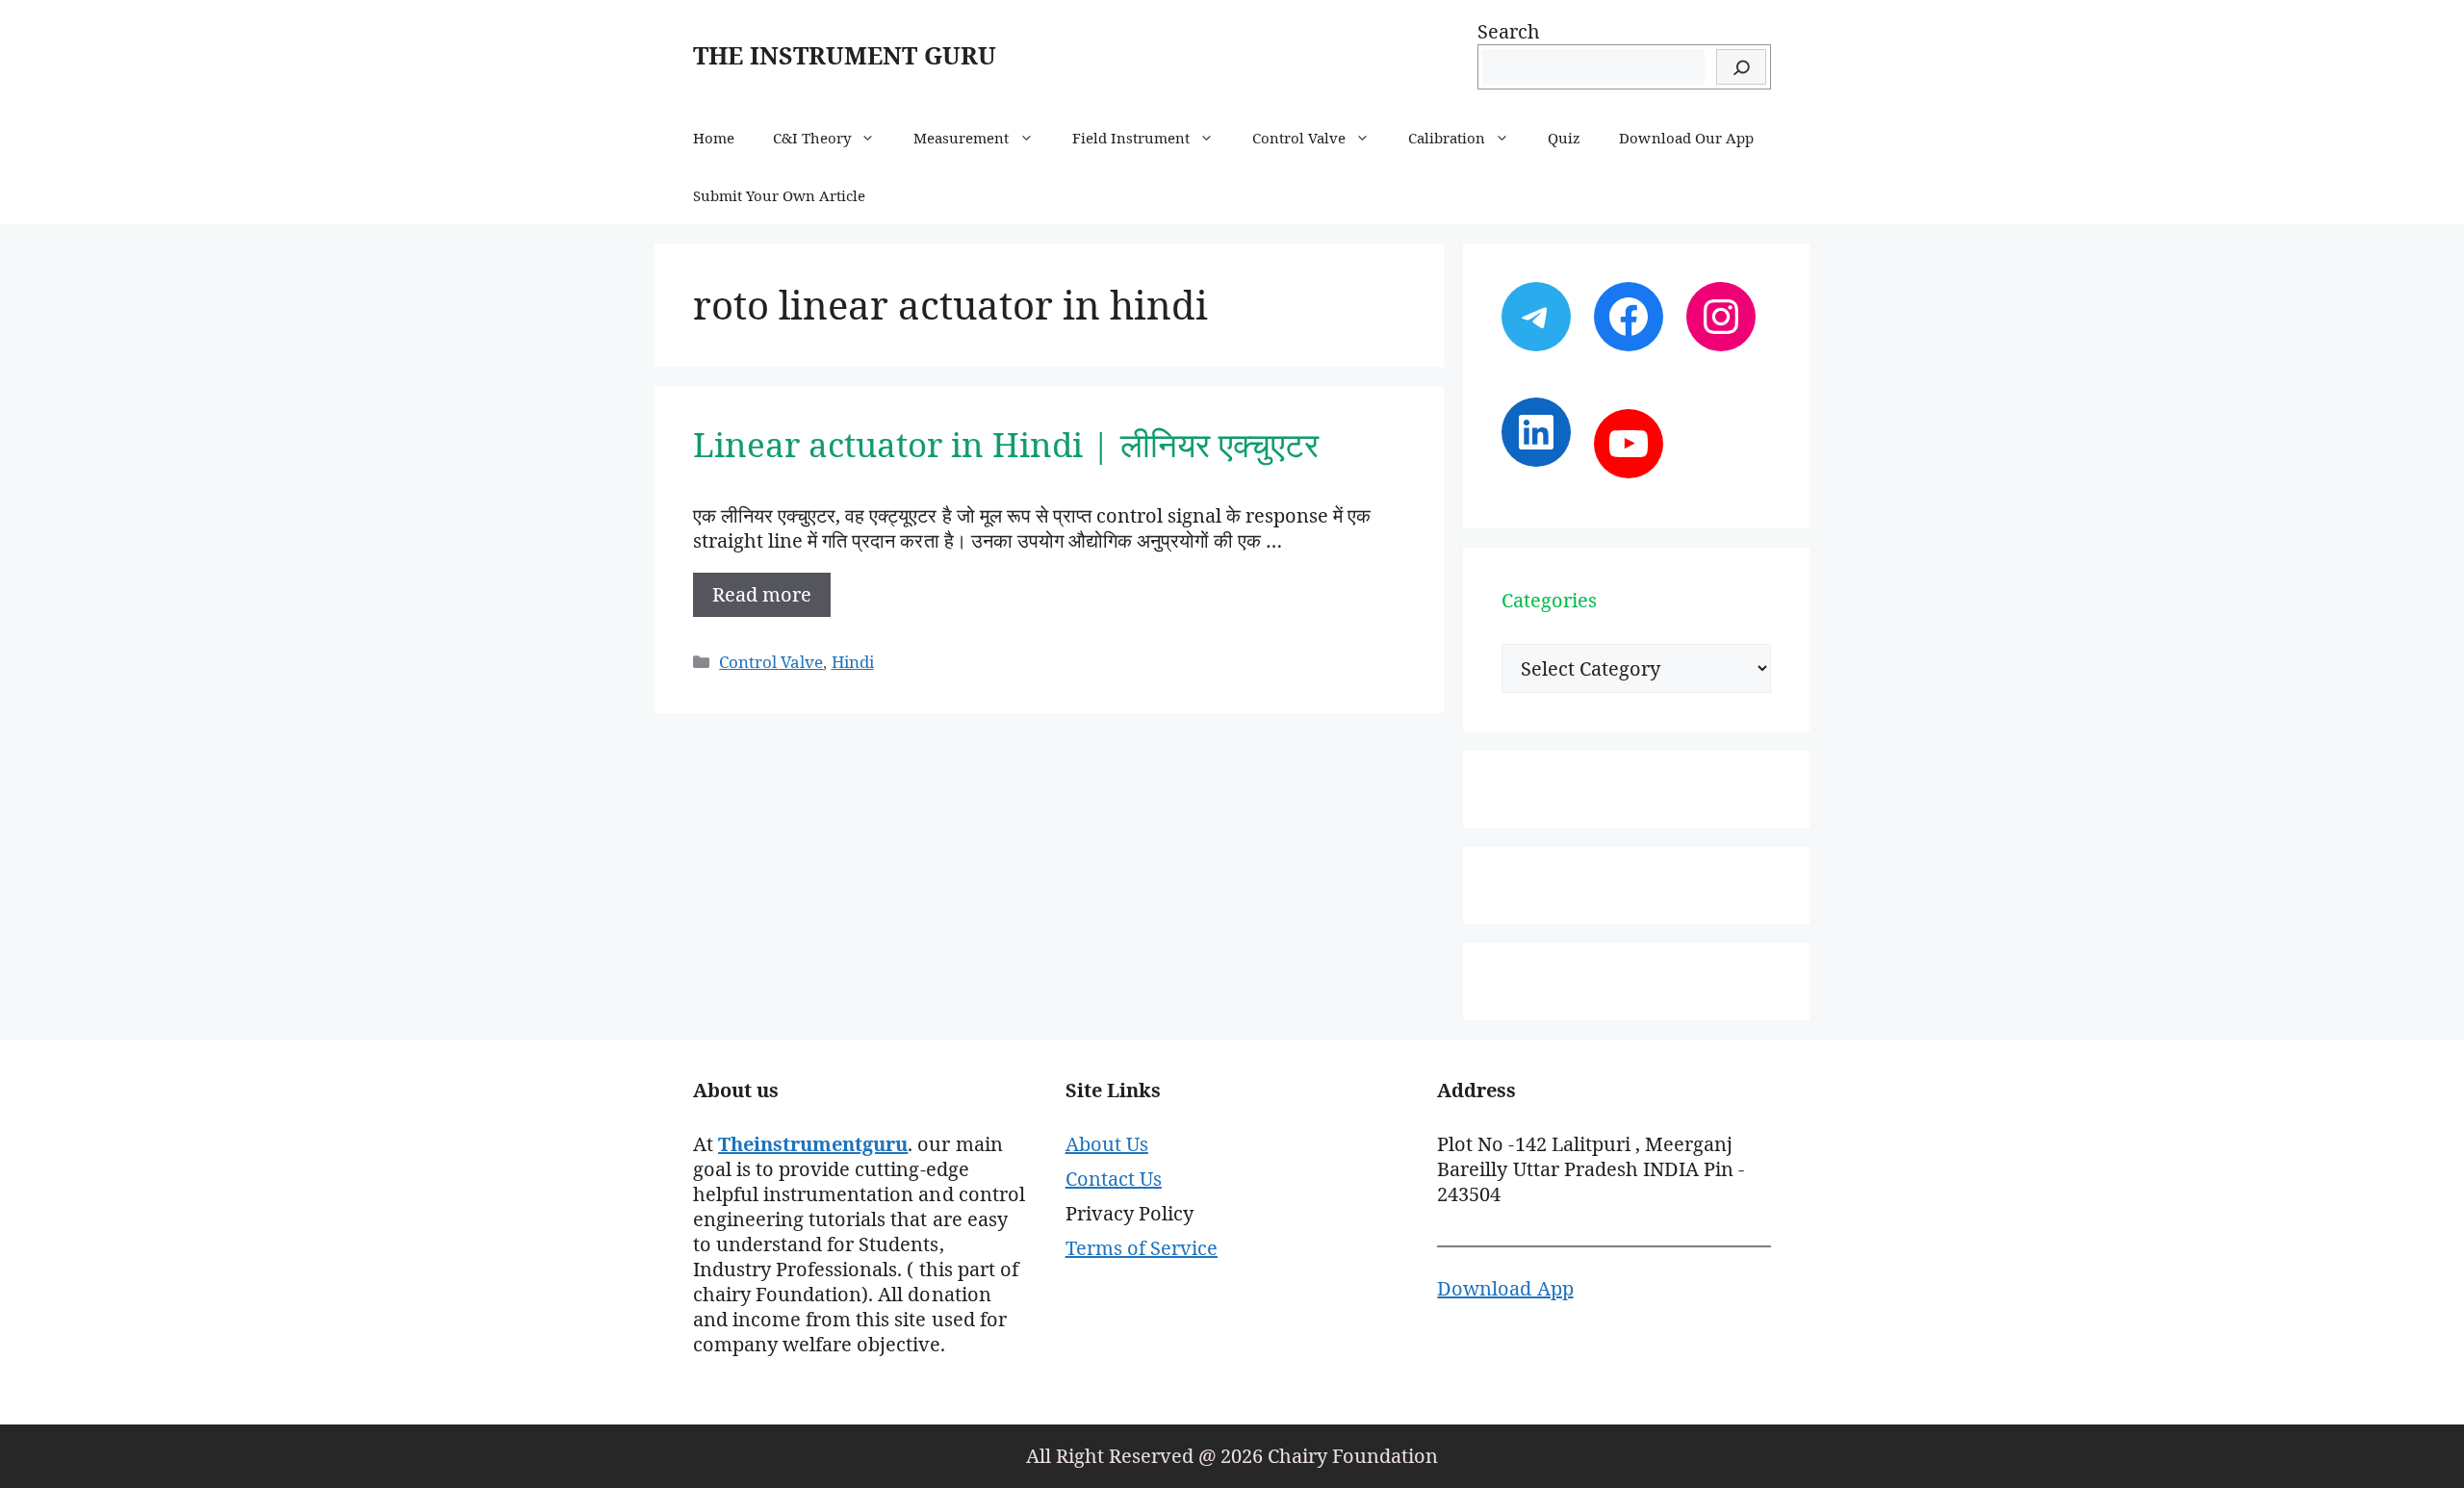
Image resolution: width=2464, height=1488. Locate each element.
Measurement (961, 138)
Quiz (1564, 138)
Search (1509, 31)
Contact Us (1114, 1179)
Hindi (853, 662)
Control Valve (1299, 138)
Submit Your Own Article (779, 195)
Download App (1505, 1288)
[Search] (1741, 67)
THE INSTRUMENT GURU (845, 55)
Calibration (1447, 138)
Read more (762, 594)
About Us (1107, 1144)
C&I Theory (812, 138)
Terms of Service (1142, 1248)
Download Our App (1686, 138)
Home (714, 138)
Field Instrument (1131, 138)
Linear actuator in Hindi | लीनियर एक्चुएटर (1006, 444)
